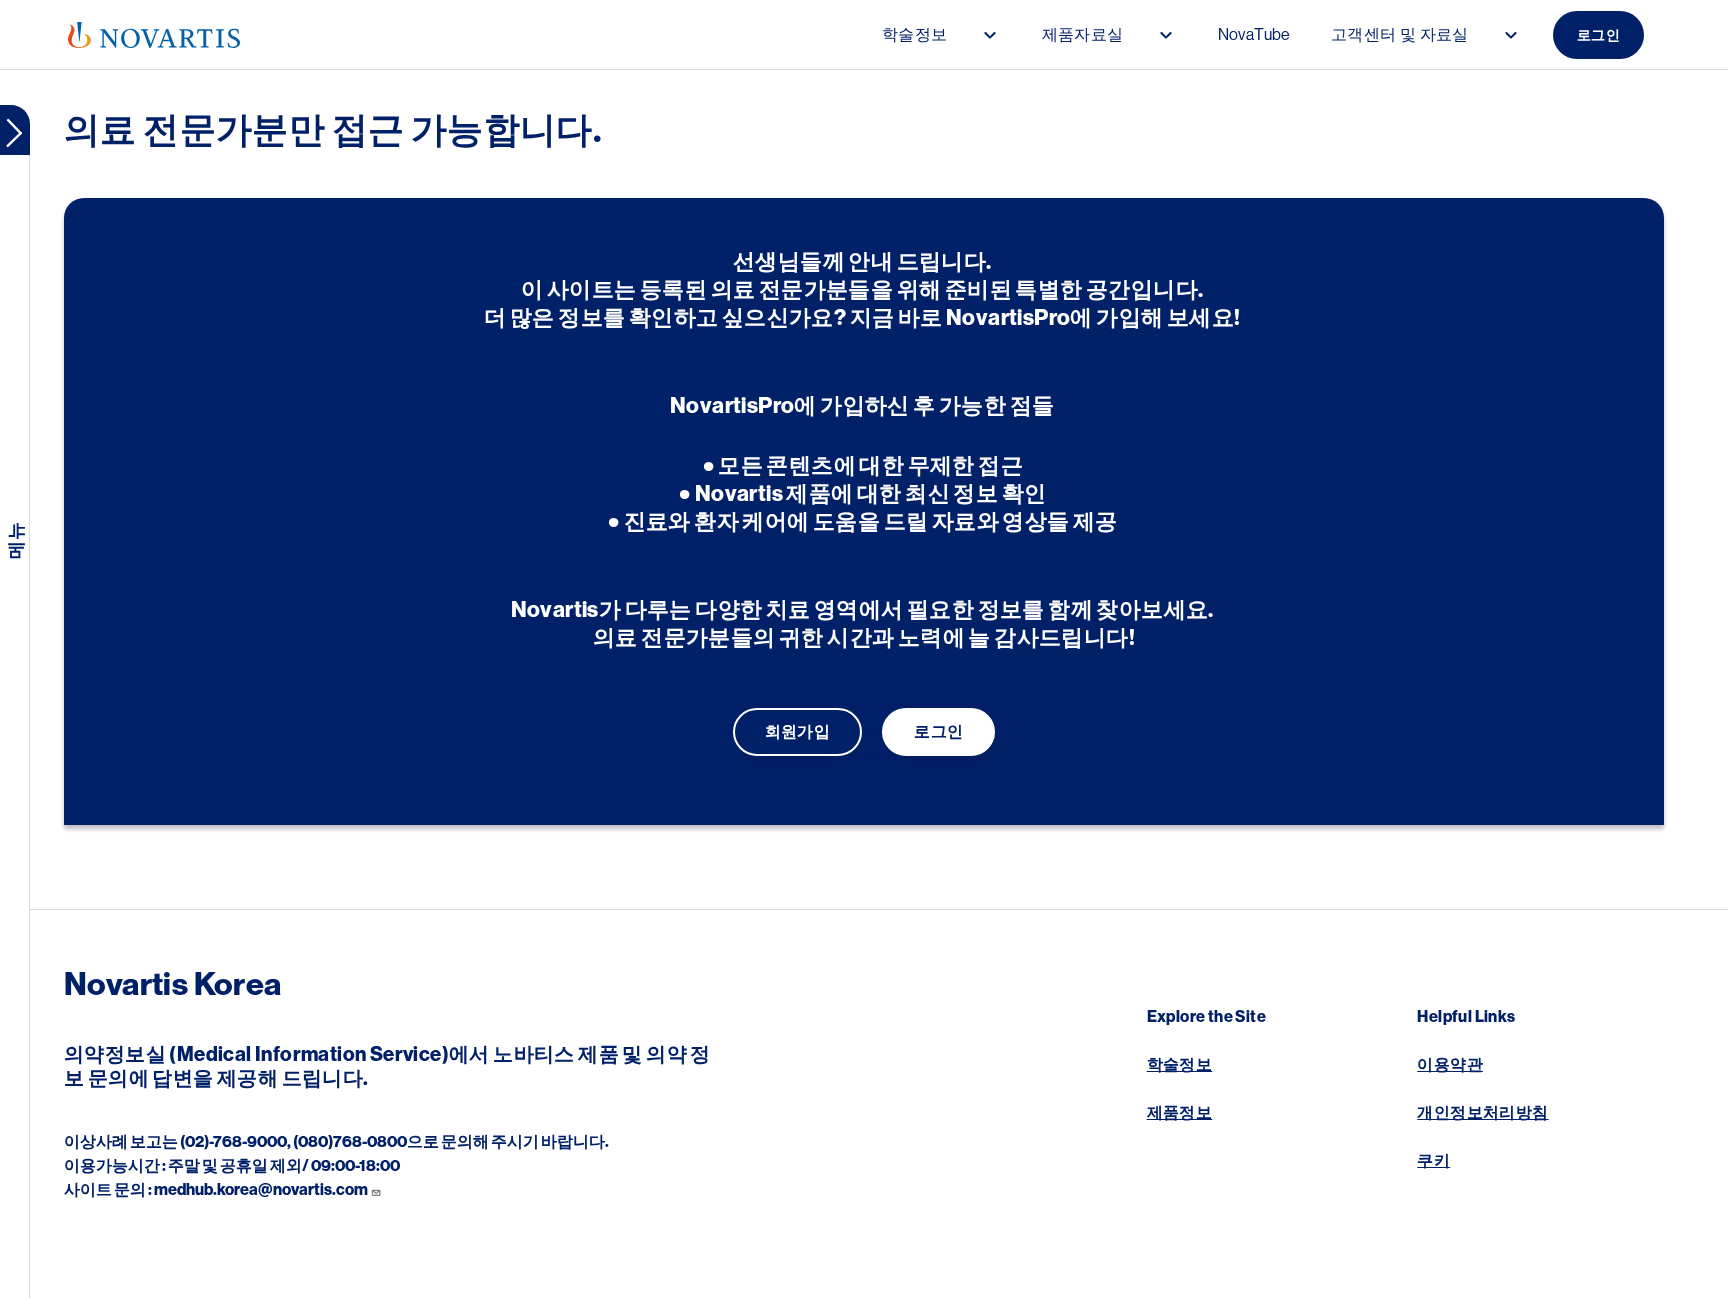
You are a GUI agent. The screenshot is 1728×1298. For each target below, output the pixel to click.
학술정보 (1180, 1065)
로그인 (1598, 35)
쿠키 (1433, 1161)
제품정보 (1180, 1113)
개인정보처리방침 (1482, 1113)
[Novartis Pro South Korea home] (154, 35)
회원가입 (798, 732)
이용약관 (1450, 1065)
